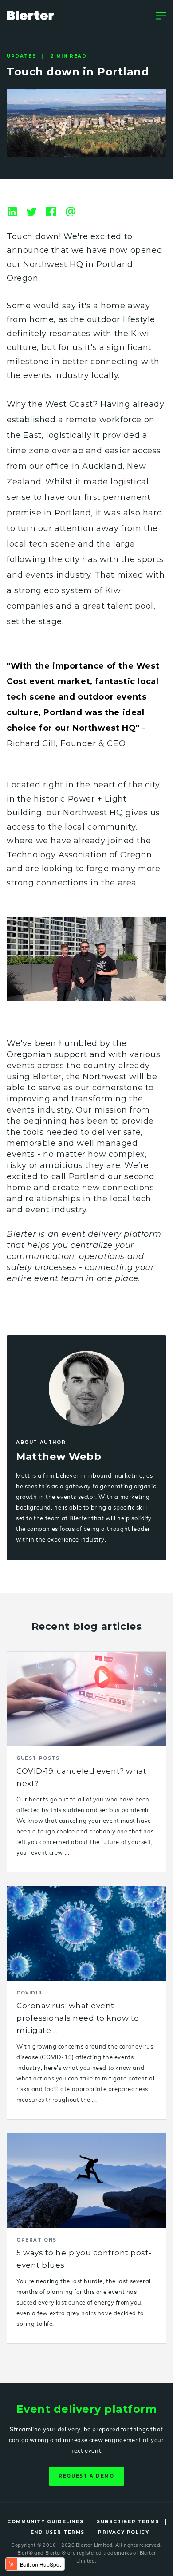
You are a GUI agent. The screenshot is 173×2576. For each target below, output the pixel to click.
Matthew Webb (59, 1457)
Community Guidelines (45, 2522)
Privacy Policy (124, 2532)
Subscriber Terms (128, 2522)
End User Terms (58, 2532)
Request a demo (86, 2476)
